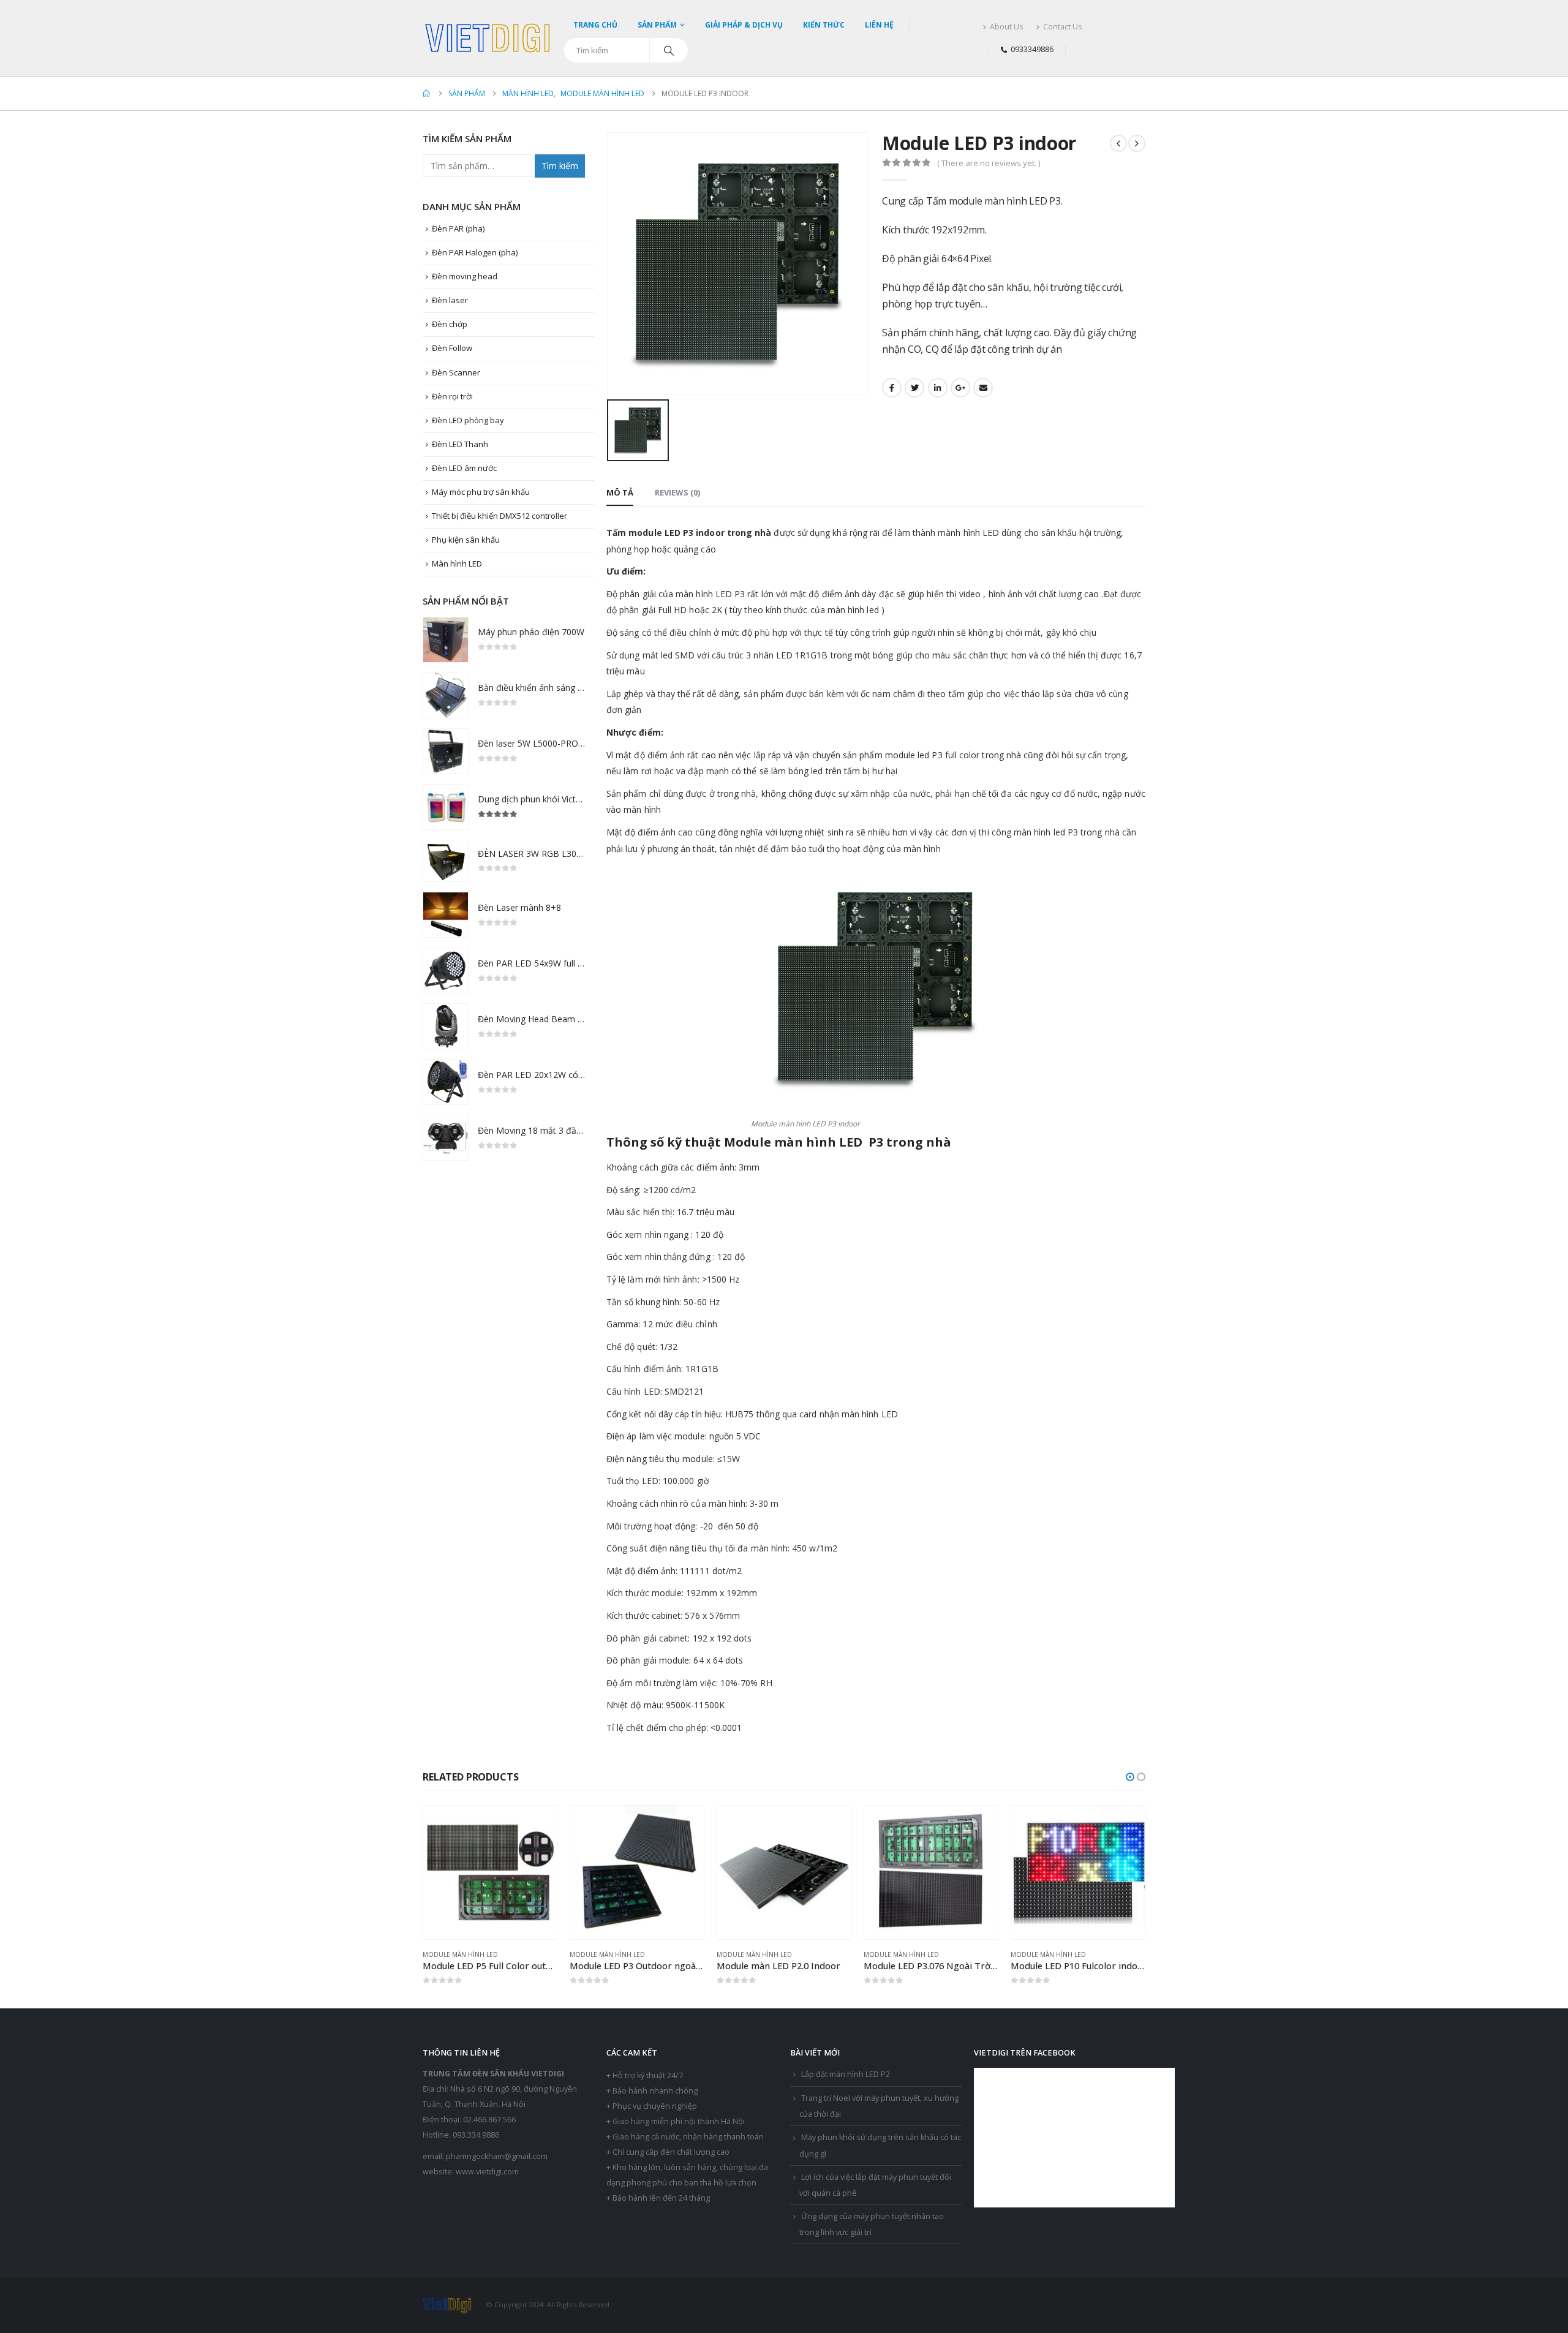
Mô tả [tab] (620, 492)
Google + (960, 388)
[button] (1130, 1777)
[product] (446, 640)
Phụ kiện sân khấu (466, 540)
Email (983, 388)
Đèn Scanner (456, 372)
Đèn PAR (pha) (458, 228)
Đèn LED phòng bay (468, 420)
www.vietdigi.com (487, 2172)
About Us (1007, 27)
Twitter (914, 388)
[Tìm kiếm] (669, 50)
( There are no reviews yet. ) (989, 163)
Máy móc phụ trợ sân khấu (481, 492)
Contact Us (1063, 27)
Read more (537, 1826)
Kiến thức (824, 25)
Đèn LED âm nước (464, 468)
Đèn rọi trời (452, 396)
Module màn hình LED (460, 1954)
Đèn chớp (450, 324)
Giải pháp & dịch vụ (744, 25)
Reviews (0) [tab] (677, 492)
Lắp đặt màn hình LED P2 (846, 2074)
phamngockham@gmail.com (497, 2156)
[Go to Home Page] (427, 93)
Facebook (892, 388)
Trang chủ (595, 25)
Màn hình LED (457, 563)
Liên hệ (879, 25)
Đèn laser (450, 300)
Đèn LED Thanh (460, 444)
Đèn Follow (452, 348)
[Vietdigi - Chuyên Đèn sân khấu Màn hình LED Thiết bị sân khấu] (488, 38)
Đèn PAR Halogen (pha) (475, 252)
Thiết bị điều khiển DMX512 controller (499, 516)
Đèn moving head (465, 276)
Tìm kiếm (560, 166)
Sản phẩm (657, 25)
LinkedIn (938, 388)
